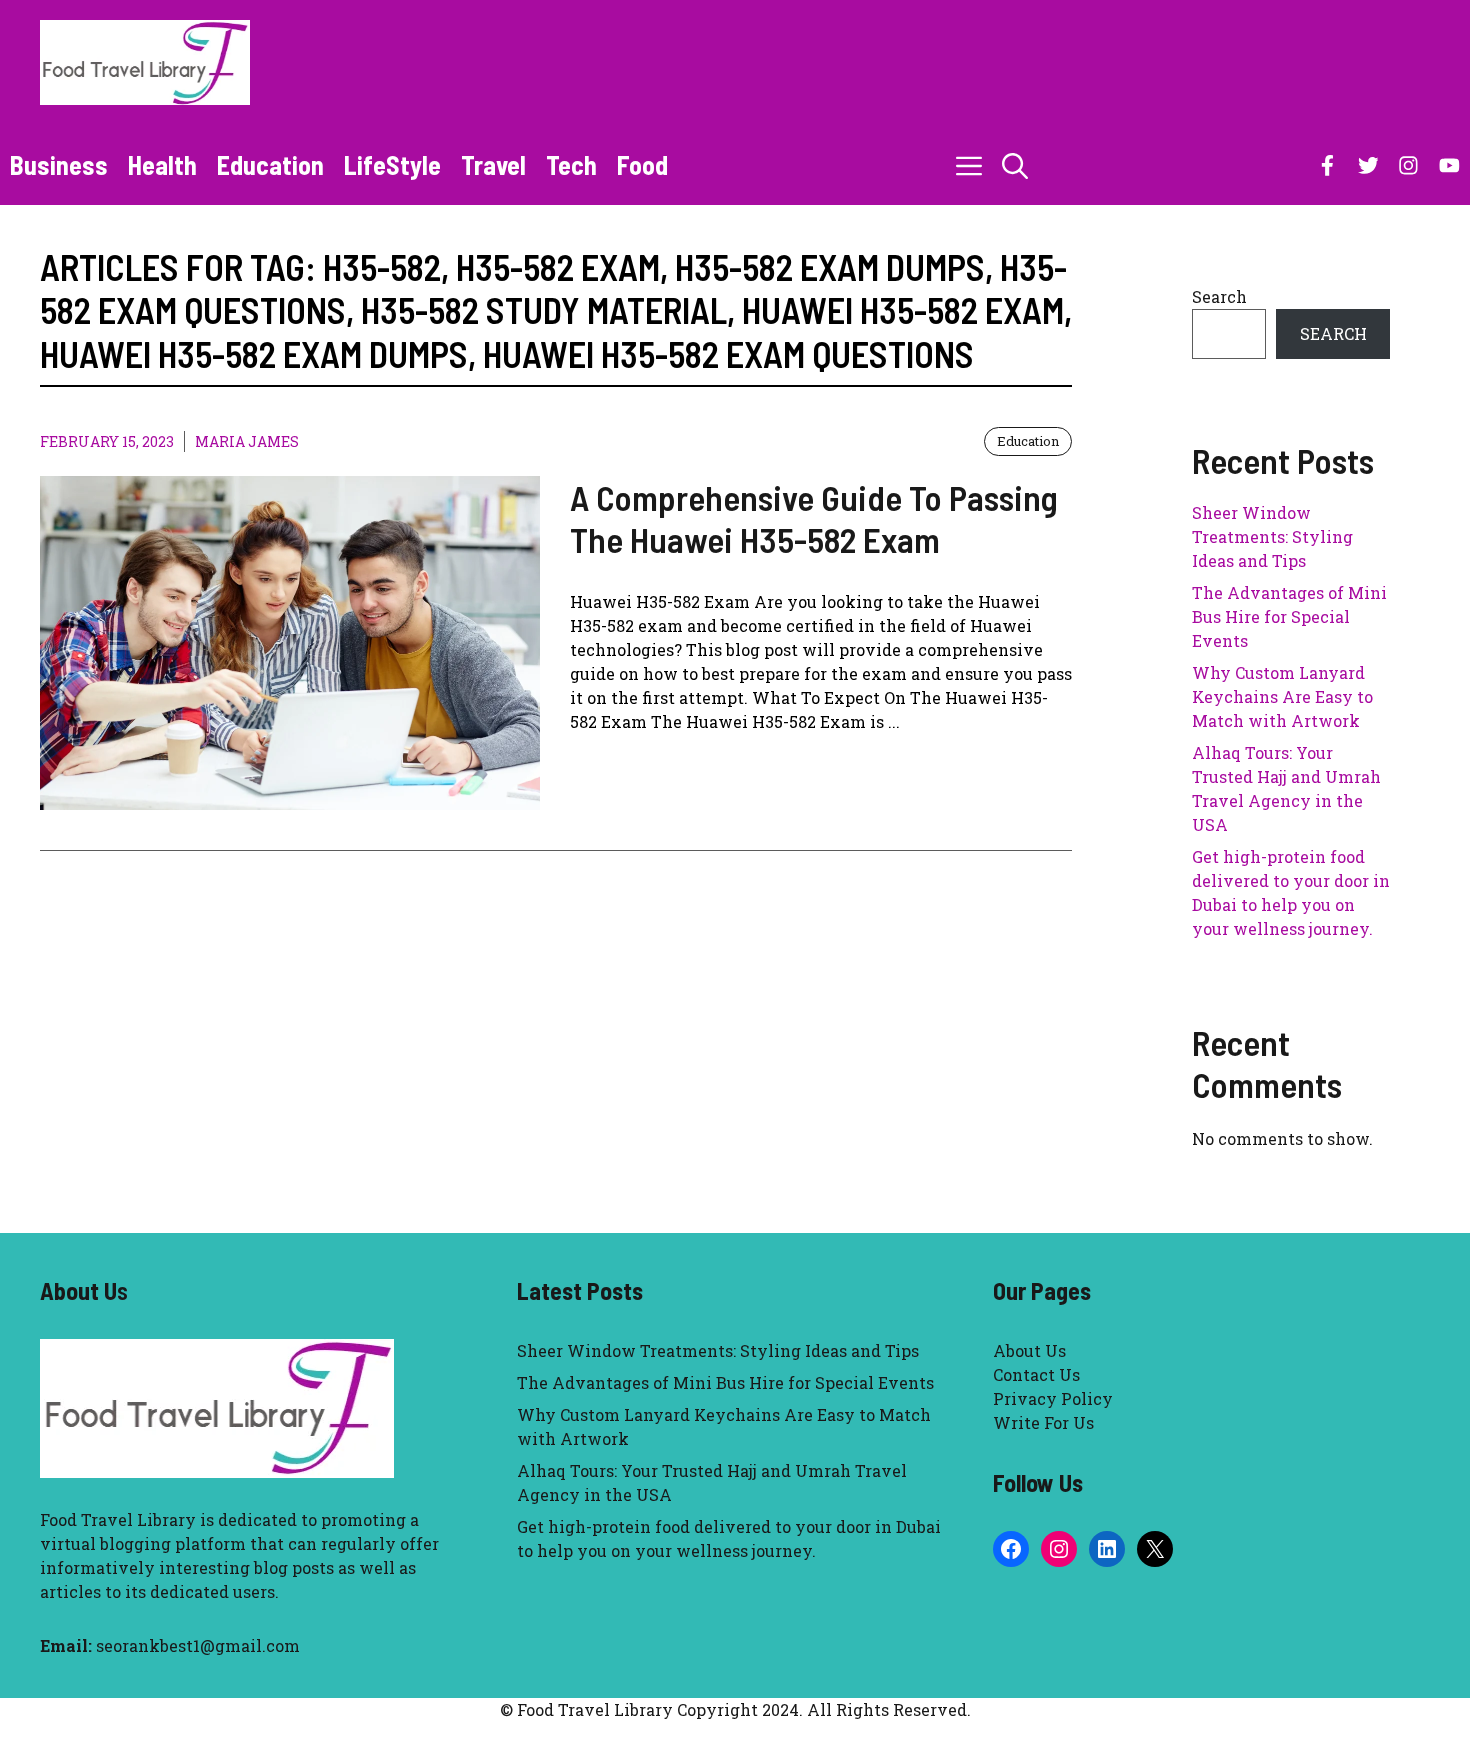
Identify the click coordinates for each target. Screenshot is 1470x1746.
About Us (1029, 1350)
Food (642, 164)
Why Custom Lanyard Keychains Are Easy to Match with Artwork (1282, 696)
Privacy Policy (1053, 1398)
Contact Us (1036, 1374)
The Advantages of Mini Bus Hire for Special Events (1289, 616)
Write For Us (1043, 1422)
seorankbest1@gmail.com (198, 1645)
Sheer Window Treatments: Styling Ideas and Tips (1272, 536)
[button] (1015, 165)
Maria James (247, 441)
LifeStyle (392, 164)
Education (270, 164)
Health (162, 164)
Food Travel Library (118, 1519)
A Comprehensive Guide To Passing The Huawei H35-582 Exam (814, 518)
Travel (493, 164)
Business (59, 164)
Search (1219, 296)
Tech (571, 164)
